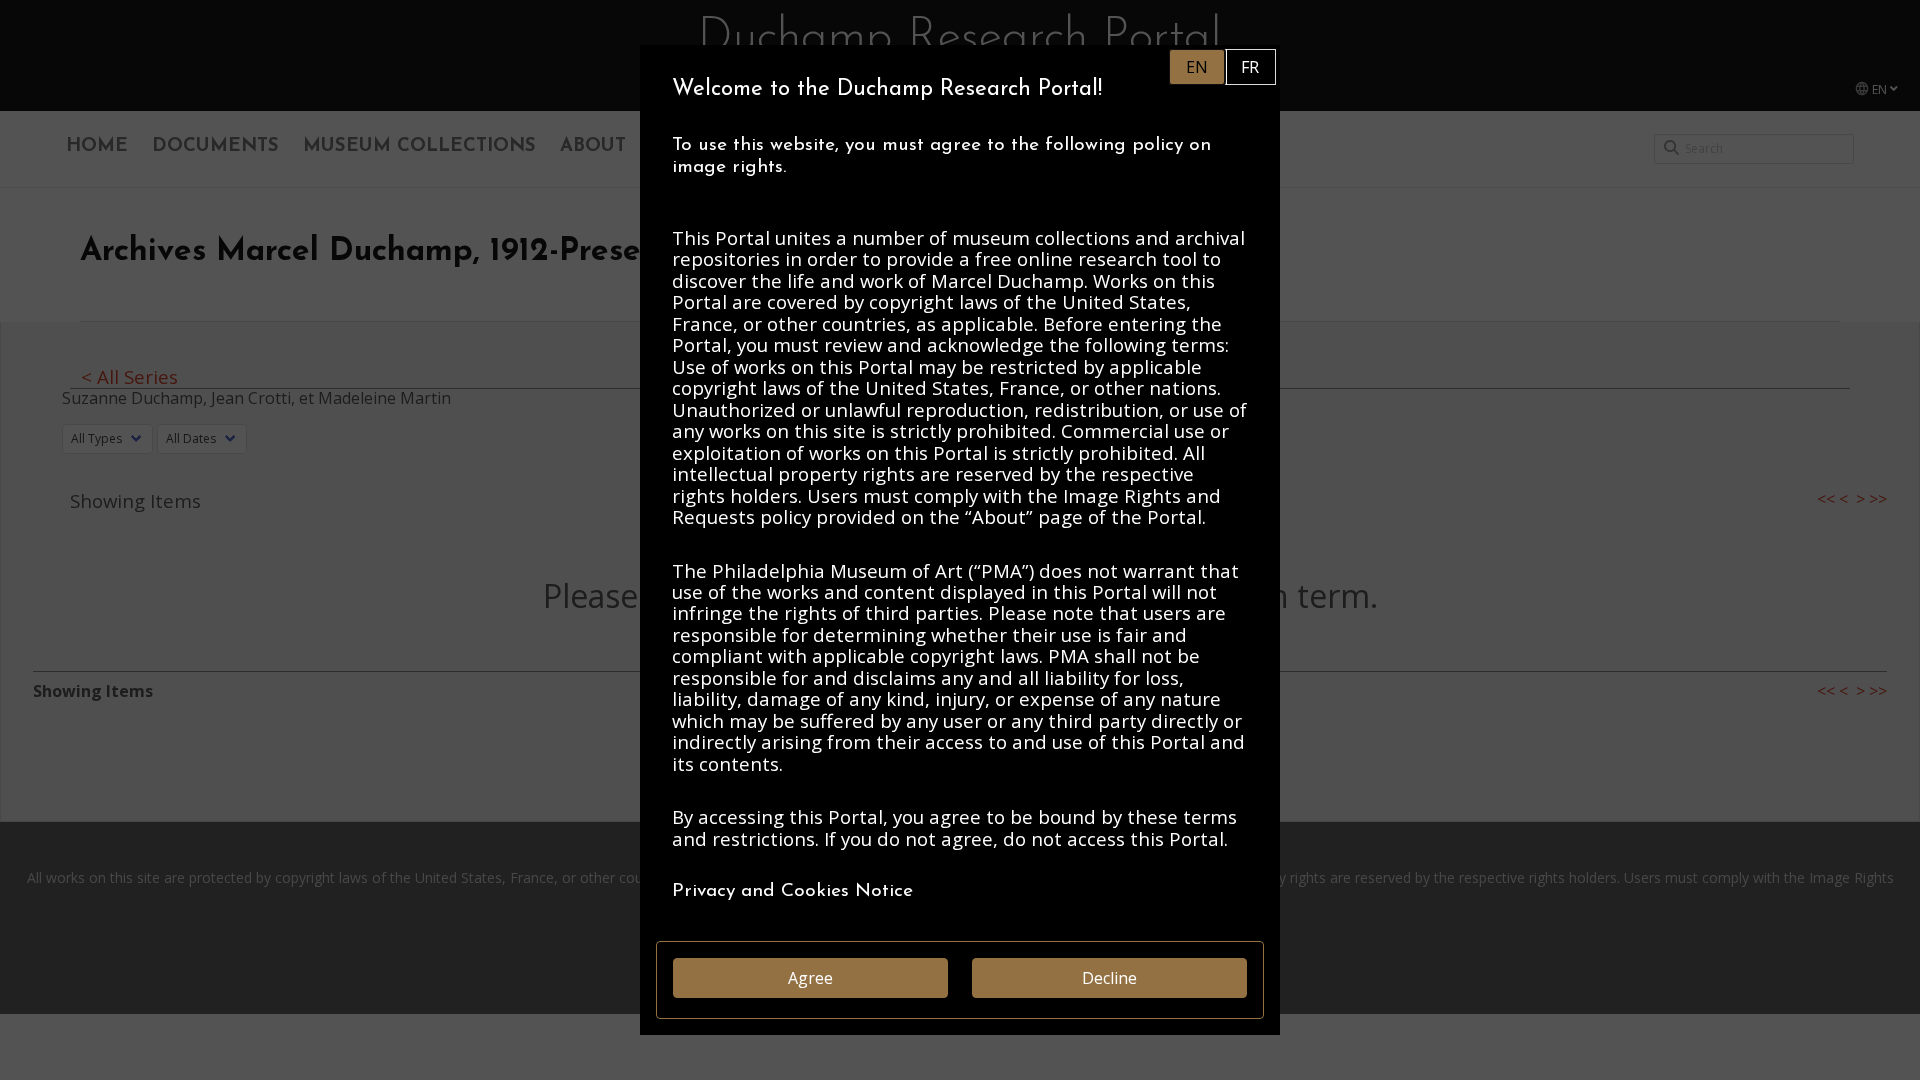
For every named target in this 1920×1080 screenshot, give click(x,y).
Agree (810, 978)
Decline (1109, 978)
